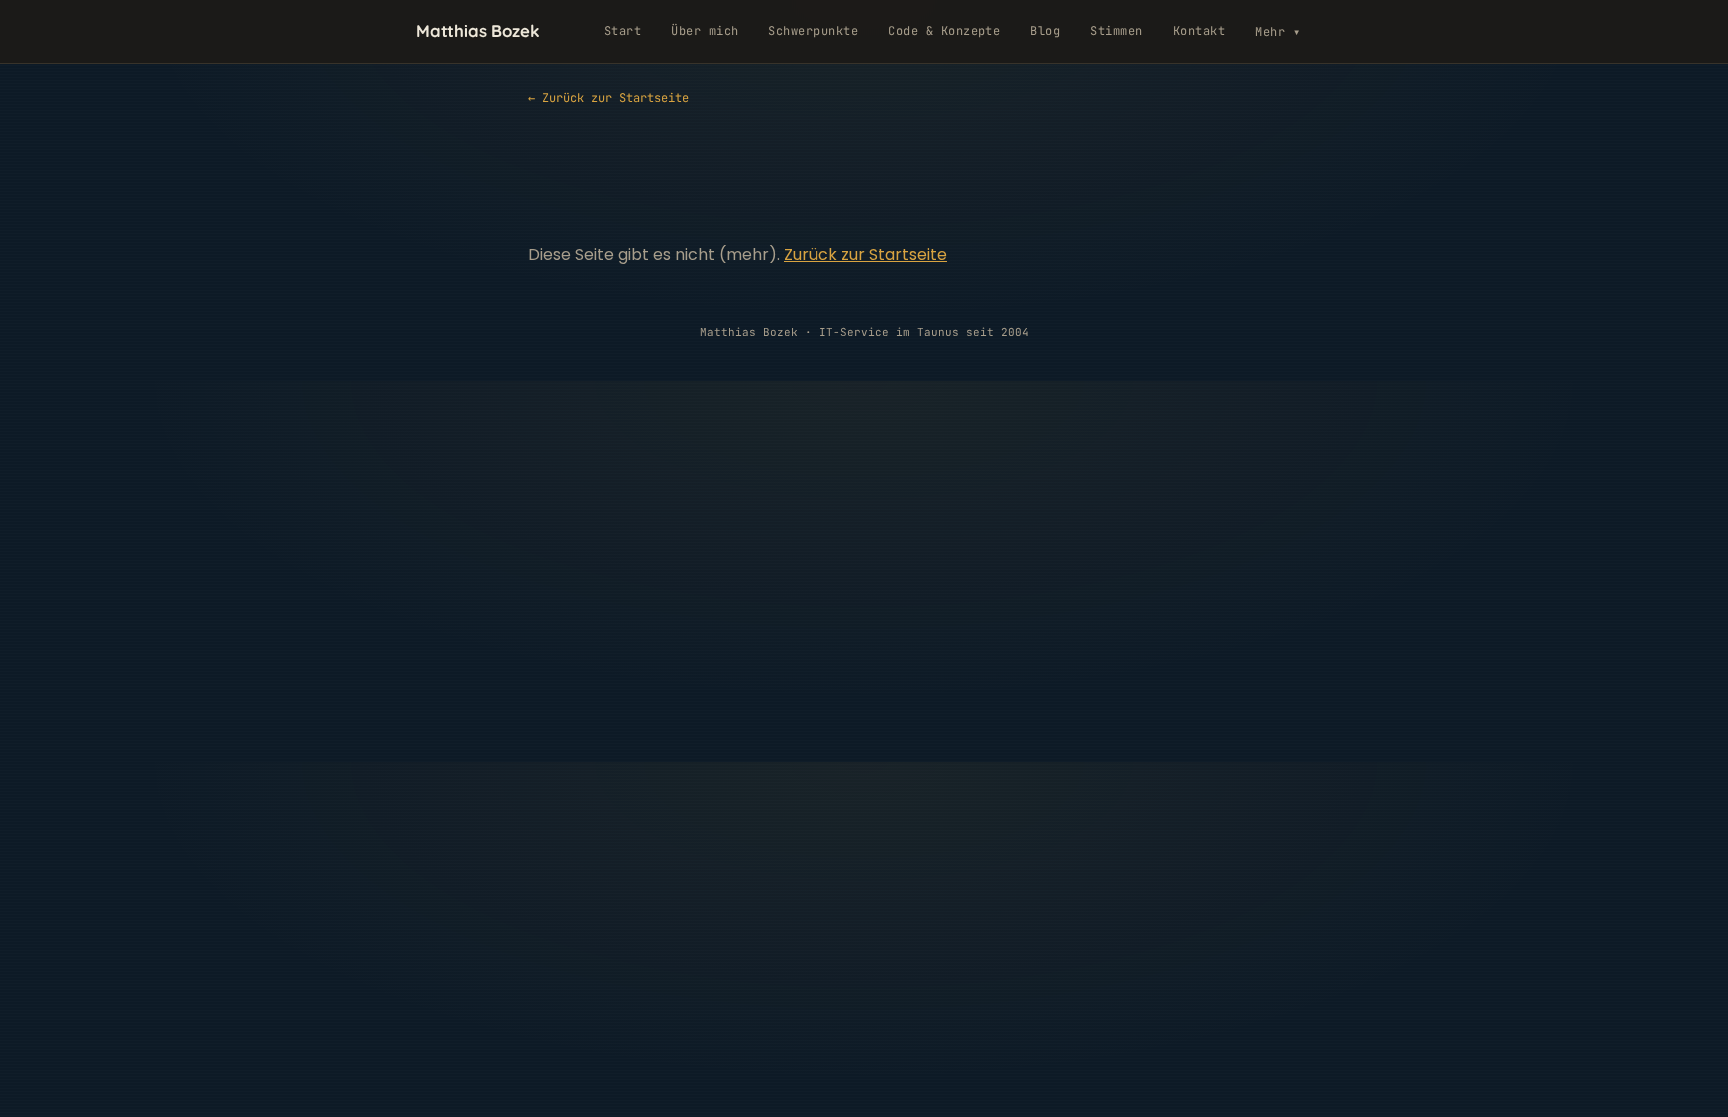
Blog (1045, 31)
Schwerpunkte (813, 31)
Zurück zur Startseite (865, 254)
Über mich (704, 31)
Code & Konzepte (944, 31)
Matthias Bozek (478, 30)
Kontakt (1199, 31)
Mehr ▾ (1277, 32)
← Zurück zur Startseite (608, 98)
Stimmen (1116, 31)
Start (622, 31)
